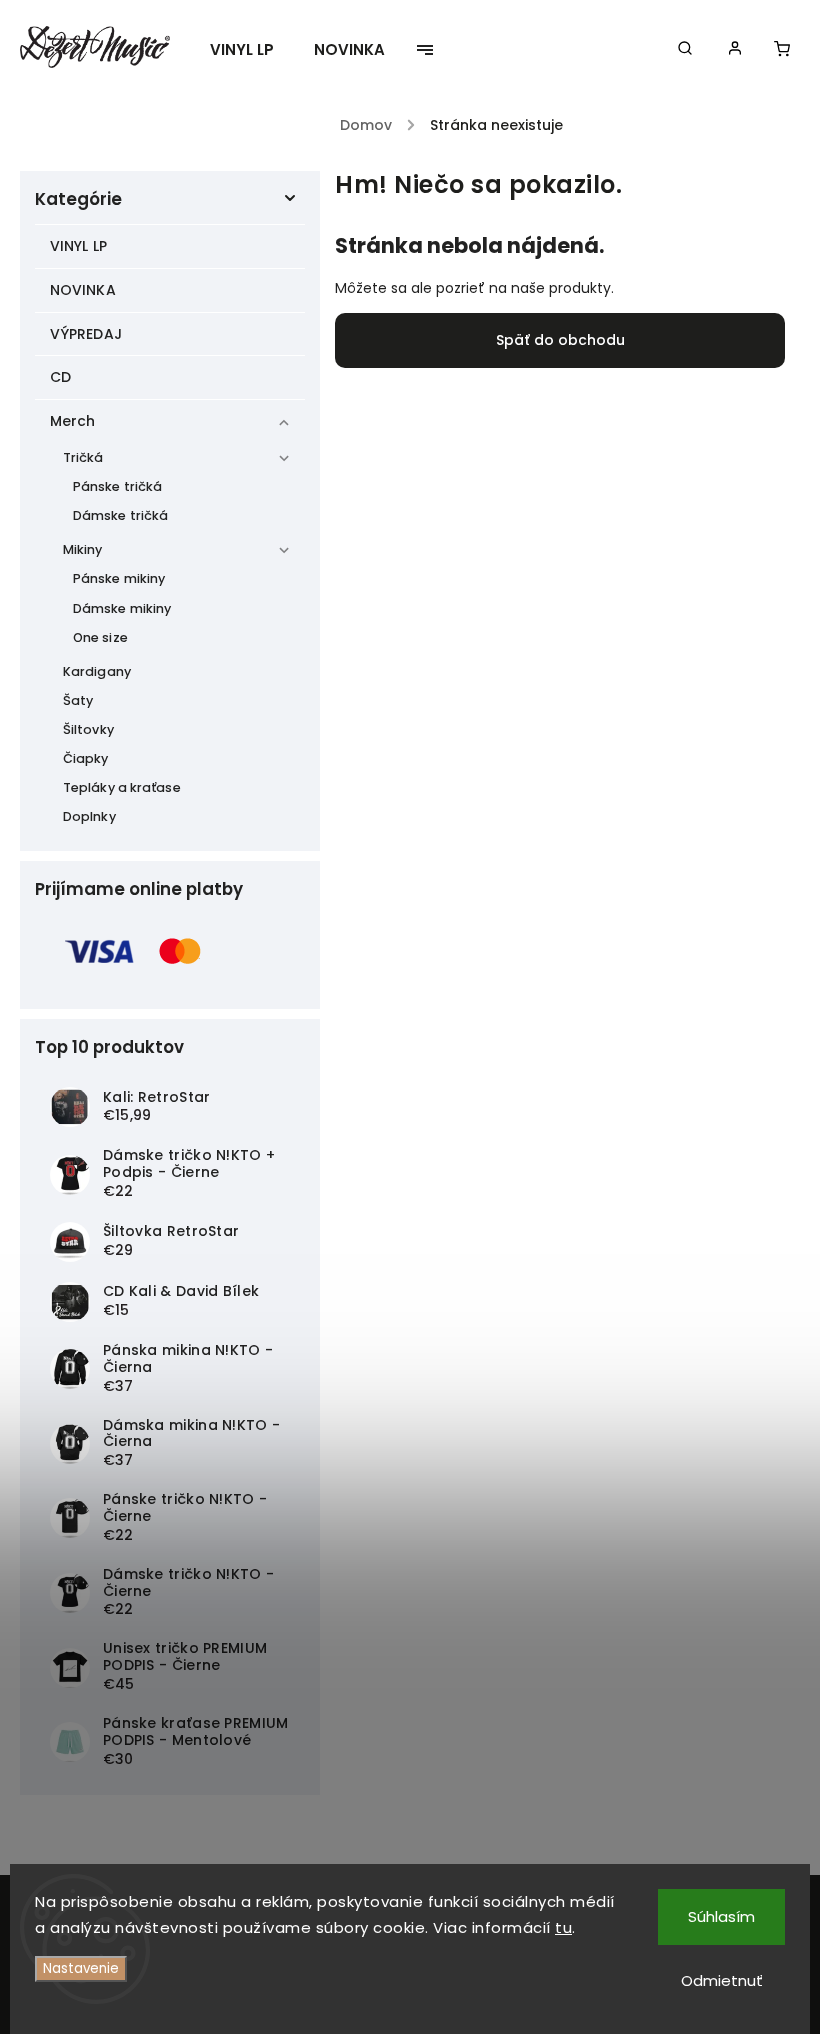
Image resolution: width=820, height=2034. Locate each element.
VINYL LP (78, 246)
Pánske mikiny (119, 578)
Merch (73, 421)
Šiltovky (88, 729)
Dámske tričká (120, 515)
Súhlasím (721, 1916)
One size (100, 637)
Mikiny (83, 549)
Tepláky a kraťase (122, 787)
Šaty (78, 700)
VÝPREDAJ (86, 334)
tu (563, 1927)
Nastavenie (81, 1968)
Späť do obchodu (560, 340)
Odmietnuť (722, 1980)
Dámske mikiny (122, 608)
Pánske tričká (117, 486)
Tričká (83, 457)
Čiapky (86, 758)
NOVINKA (83, 290)
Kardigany (97, 671)
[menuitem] (252, 50)
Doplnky (89, 816)
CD (60, 377)
